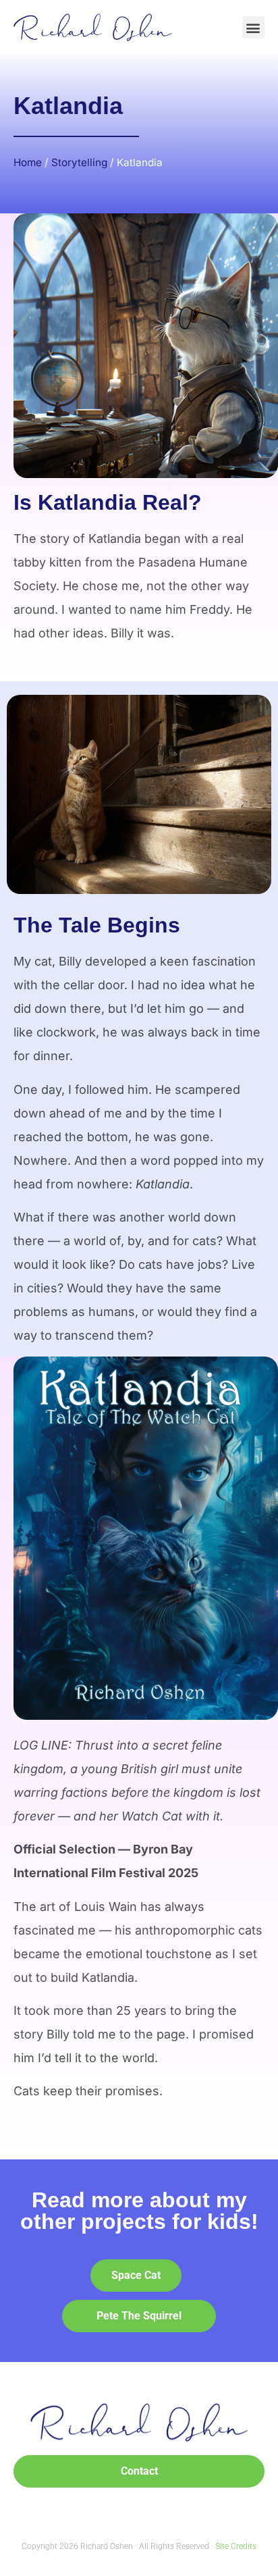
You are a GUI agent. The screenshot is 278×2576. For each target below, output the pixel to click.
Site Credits (236, 2546)
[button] (253, 27)
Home (28, 162)
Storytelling (79, 162)
